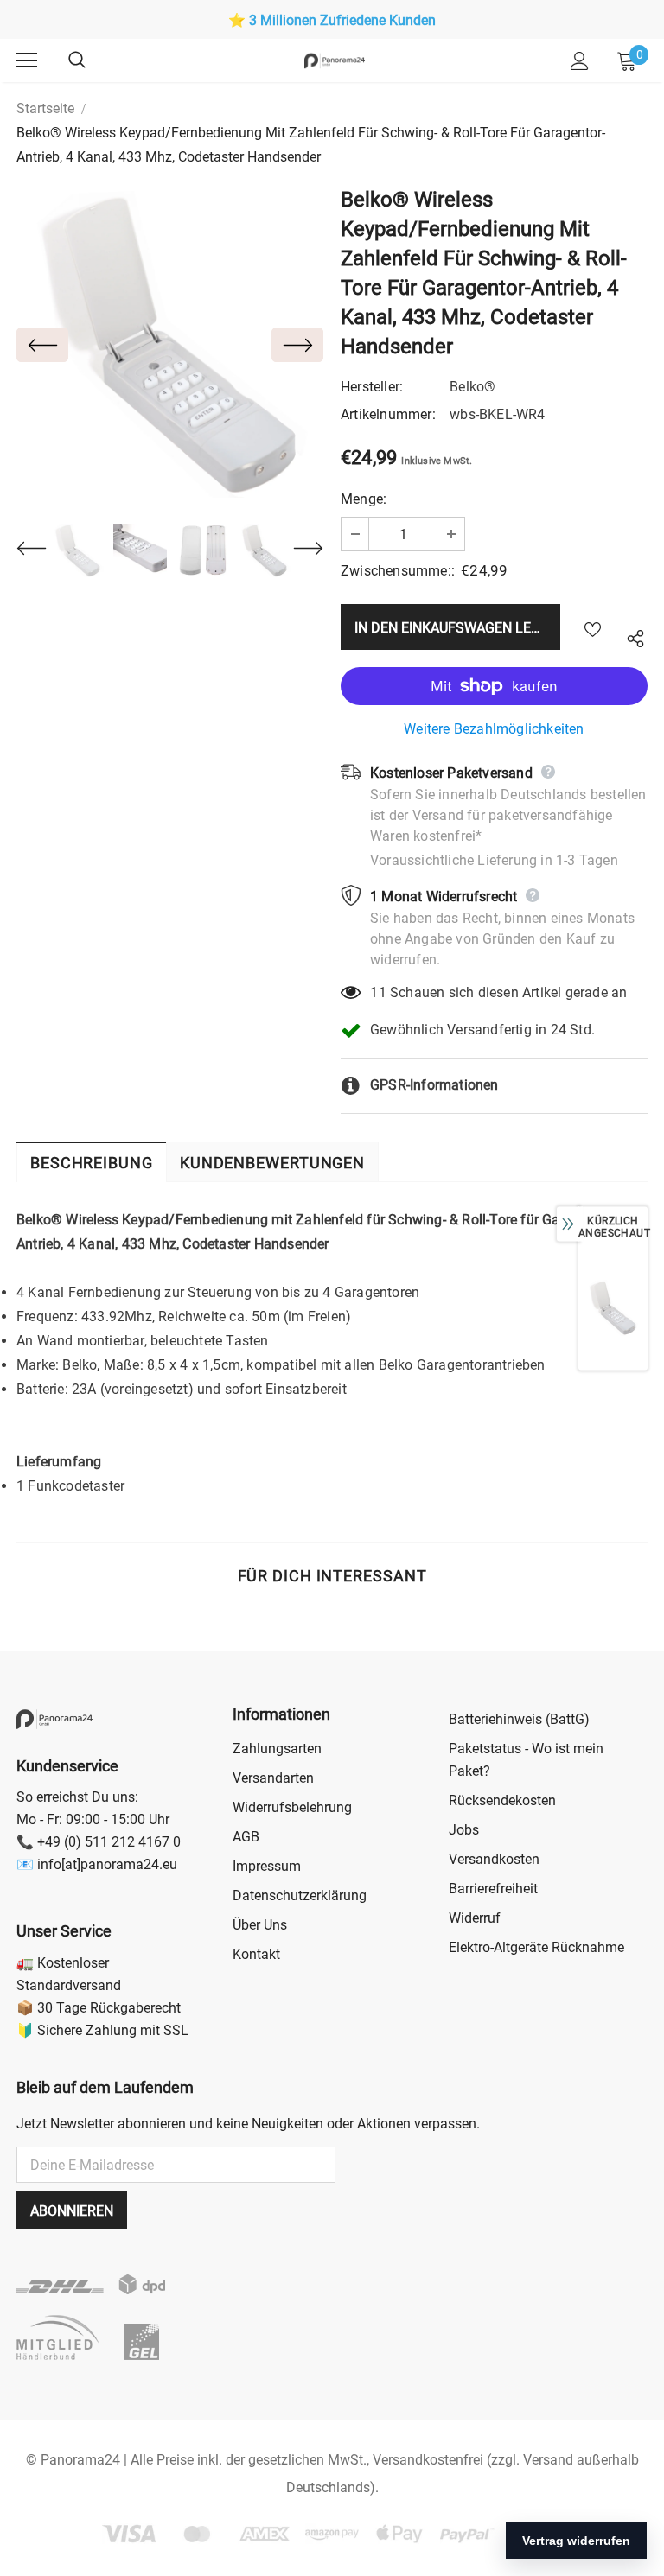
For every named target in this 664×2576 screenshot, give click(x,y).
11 (378, 992)
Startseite (45, 108)
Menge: (364, 499)
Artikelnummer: (388, 414)
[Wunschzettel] (593, 627)
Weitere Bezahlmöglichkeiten (494, 729)
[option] (332, 21)
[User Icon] (580, 61)
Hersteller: (372, 387)
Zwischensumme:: (398, 571)
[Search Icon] (94, 60)
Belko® (472, 387)
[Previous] (42, 345)
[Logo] (335, 60)
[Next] (297, 345)
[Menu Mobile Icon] (27, 60)
